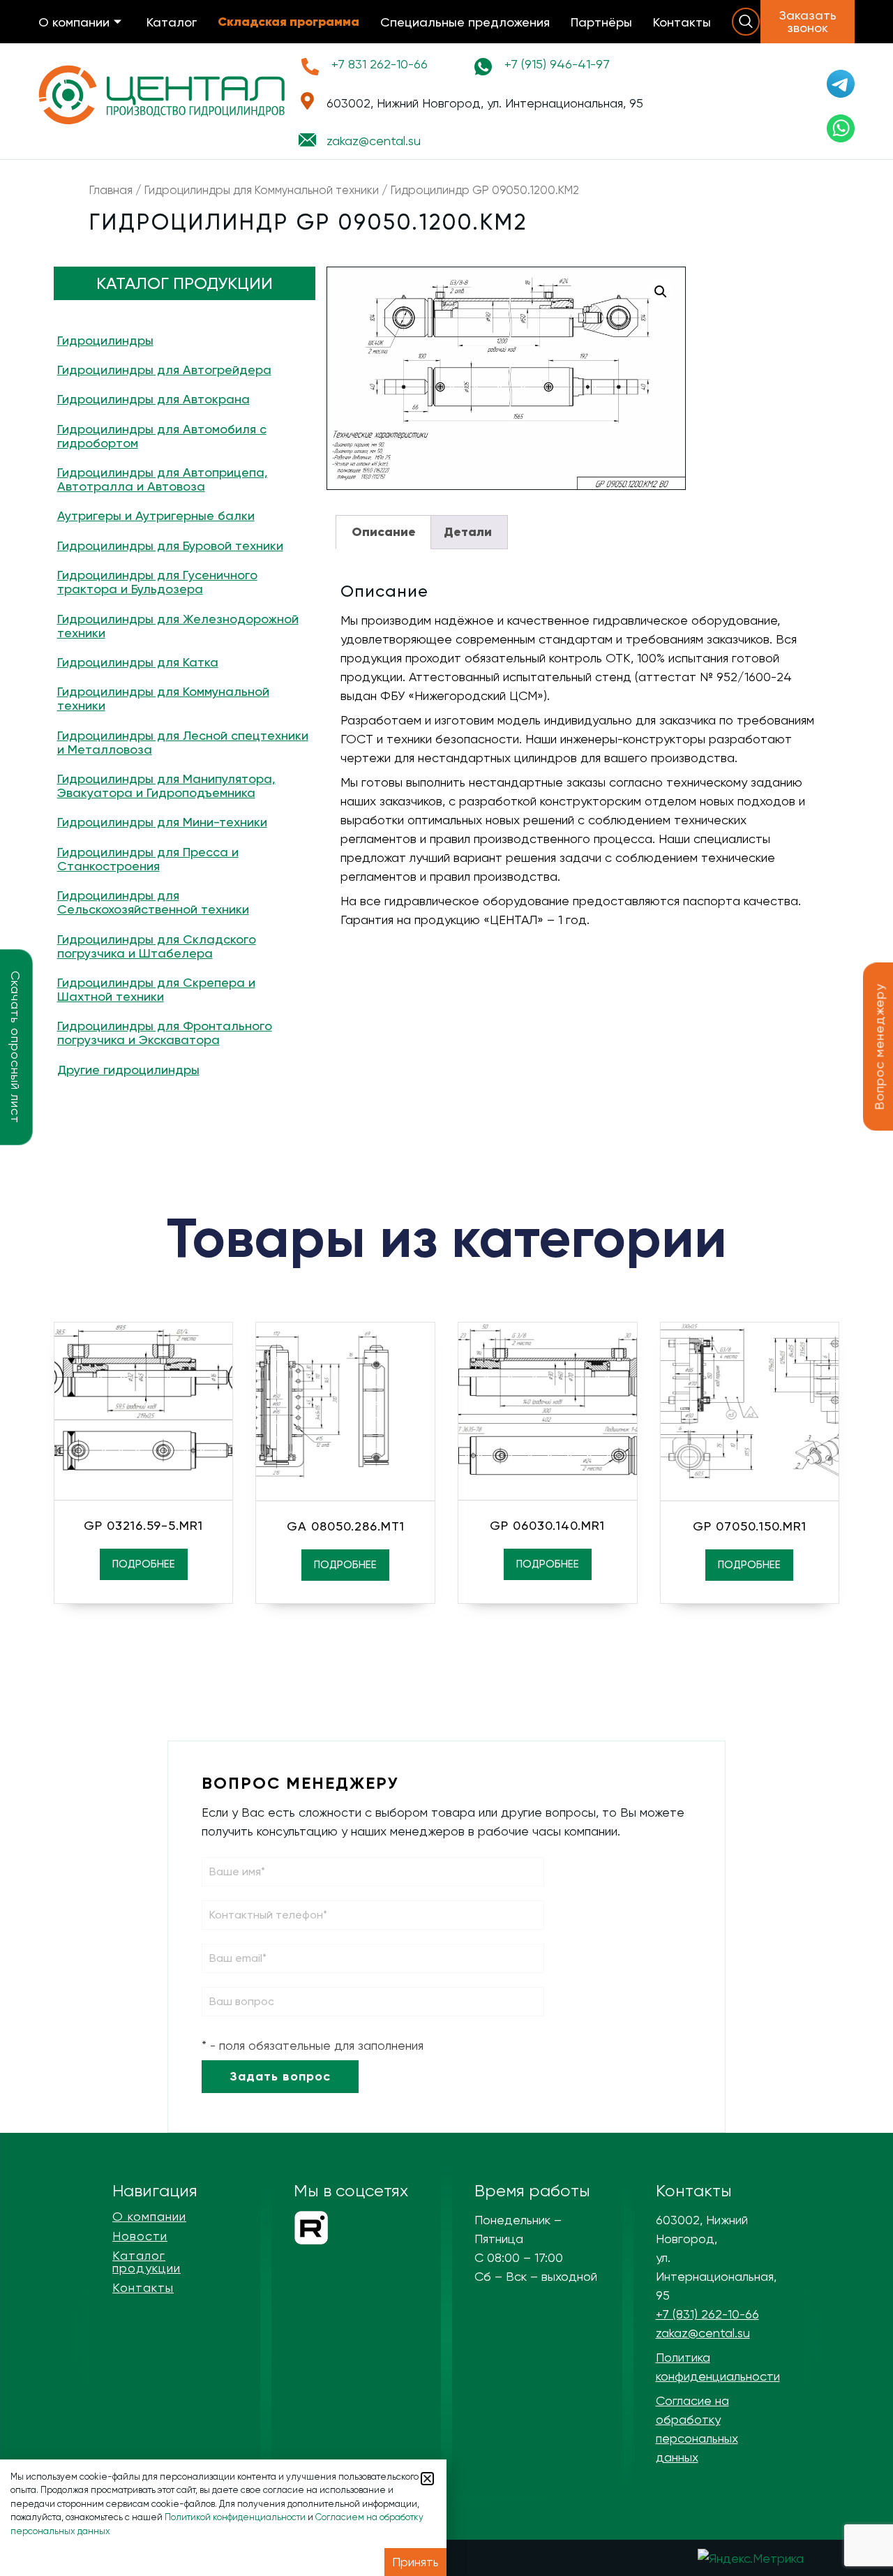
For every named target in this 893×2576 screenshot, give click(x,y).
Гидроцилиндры (105, 340)
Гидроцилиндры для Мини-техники (162, 822)
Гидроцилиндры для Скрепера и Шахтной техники (156, 989)
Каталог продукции (147, 2262)
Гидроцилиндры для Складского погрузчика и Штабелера (157, 946)
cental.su (374, 141)
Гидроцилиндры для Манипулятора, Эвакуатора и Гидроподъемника (166, 786)
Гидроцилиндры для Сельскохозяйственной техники (153, 902)
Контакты (682, 22)
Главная (111, 190)
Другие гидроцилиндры (128, 1070)
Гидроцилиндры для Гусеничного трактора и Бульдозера (157, 582)
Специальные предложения (465, 22)
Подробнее (144, 1564)
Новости (140, 2236)
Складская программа (288, 22)
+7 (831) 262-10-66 (707, 2314)
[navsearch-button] (746, 22)
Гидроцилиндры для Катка (138, 662)
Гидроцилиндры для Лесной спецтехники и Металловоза (183, 742)
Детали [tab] (468, 532)
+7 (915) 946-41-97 (557, 64)
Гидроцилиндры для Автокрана (153, 399)
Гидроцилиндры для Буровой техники (170, 545)
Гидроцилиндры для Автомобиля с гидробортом (162, 436)
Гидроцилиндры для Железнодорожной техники (178, 626)
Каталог (172, 22)
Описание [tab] (384, 532)
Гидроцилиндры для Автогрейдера (164, 370)
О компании (74, 22)
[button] (661, 292)
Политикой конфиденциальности (235, 2517)
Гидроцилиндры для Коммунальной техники (262, 190)
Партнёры (601, 22)
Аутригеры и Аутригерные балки (156, 515)
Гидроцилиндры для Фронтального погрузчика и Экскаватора (165, 1033)
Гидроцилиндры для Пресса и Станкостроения (148, 859)
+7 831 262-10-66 (380, 64)
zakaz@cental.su (703, 2333)
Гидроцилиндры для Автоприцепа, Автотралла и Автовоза (163, 479)
